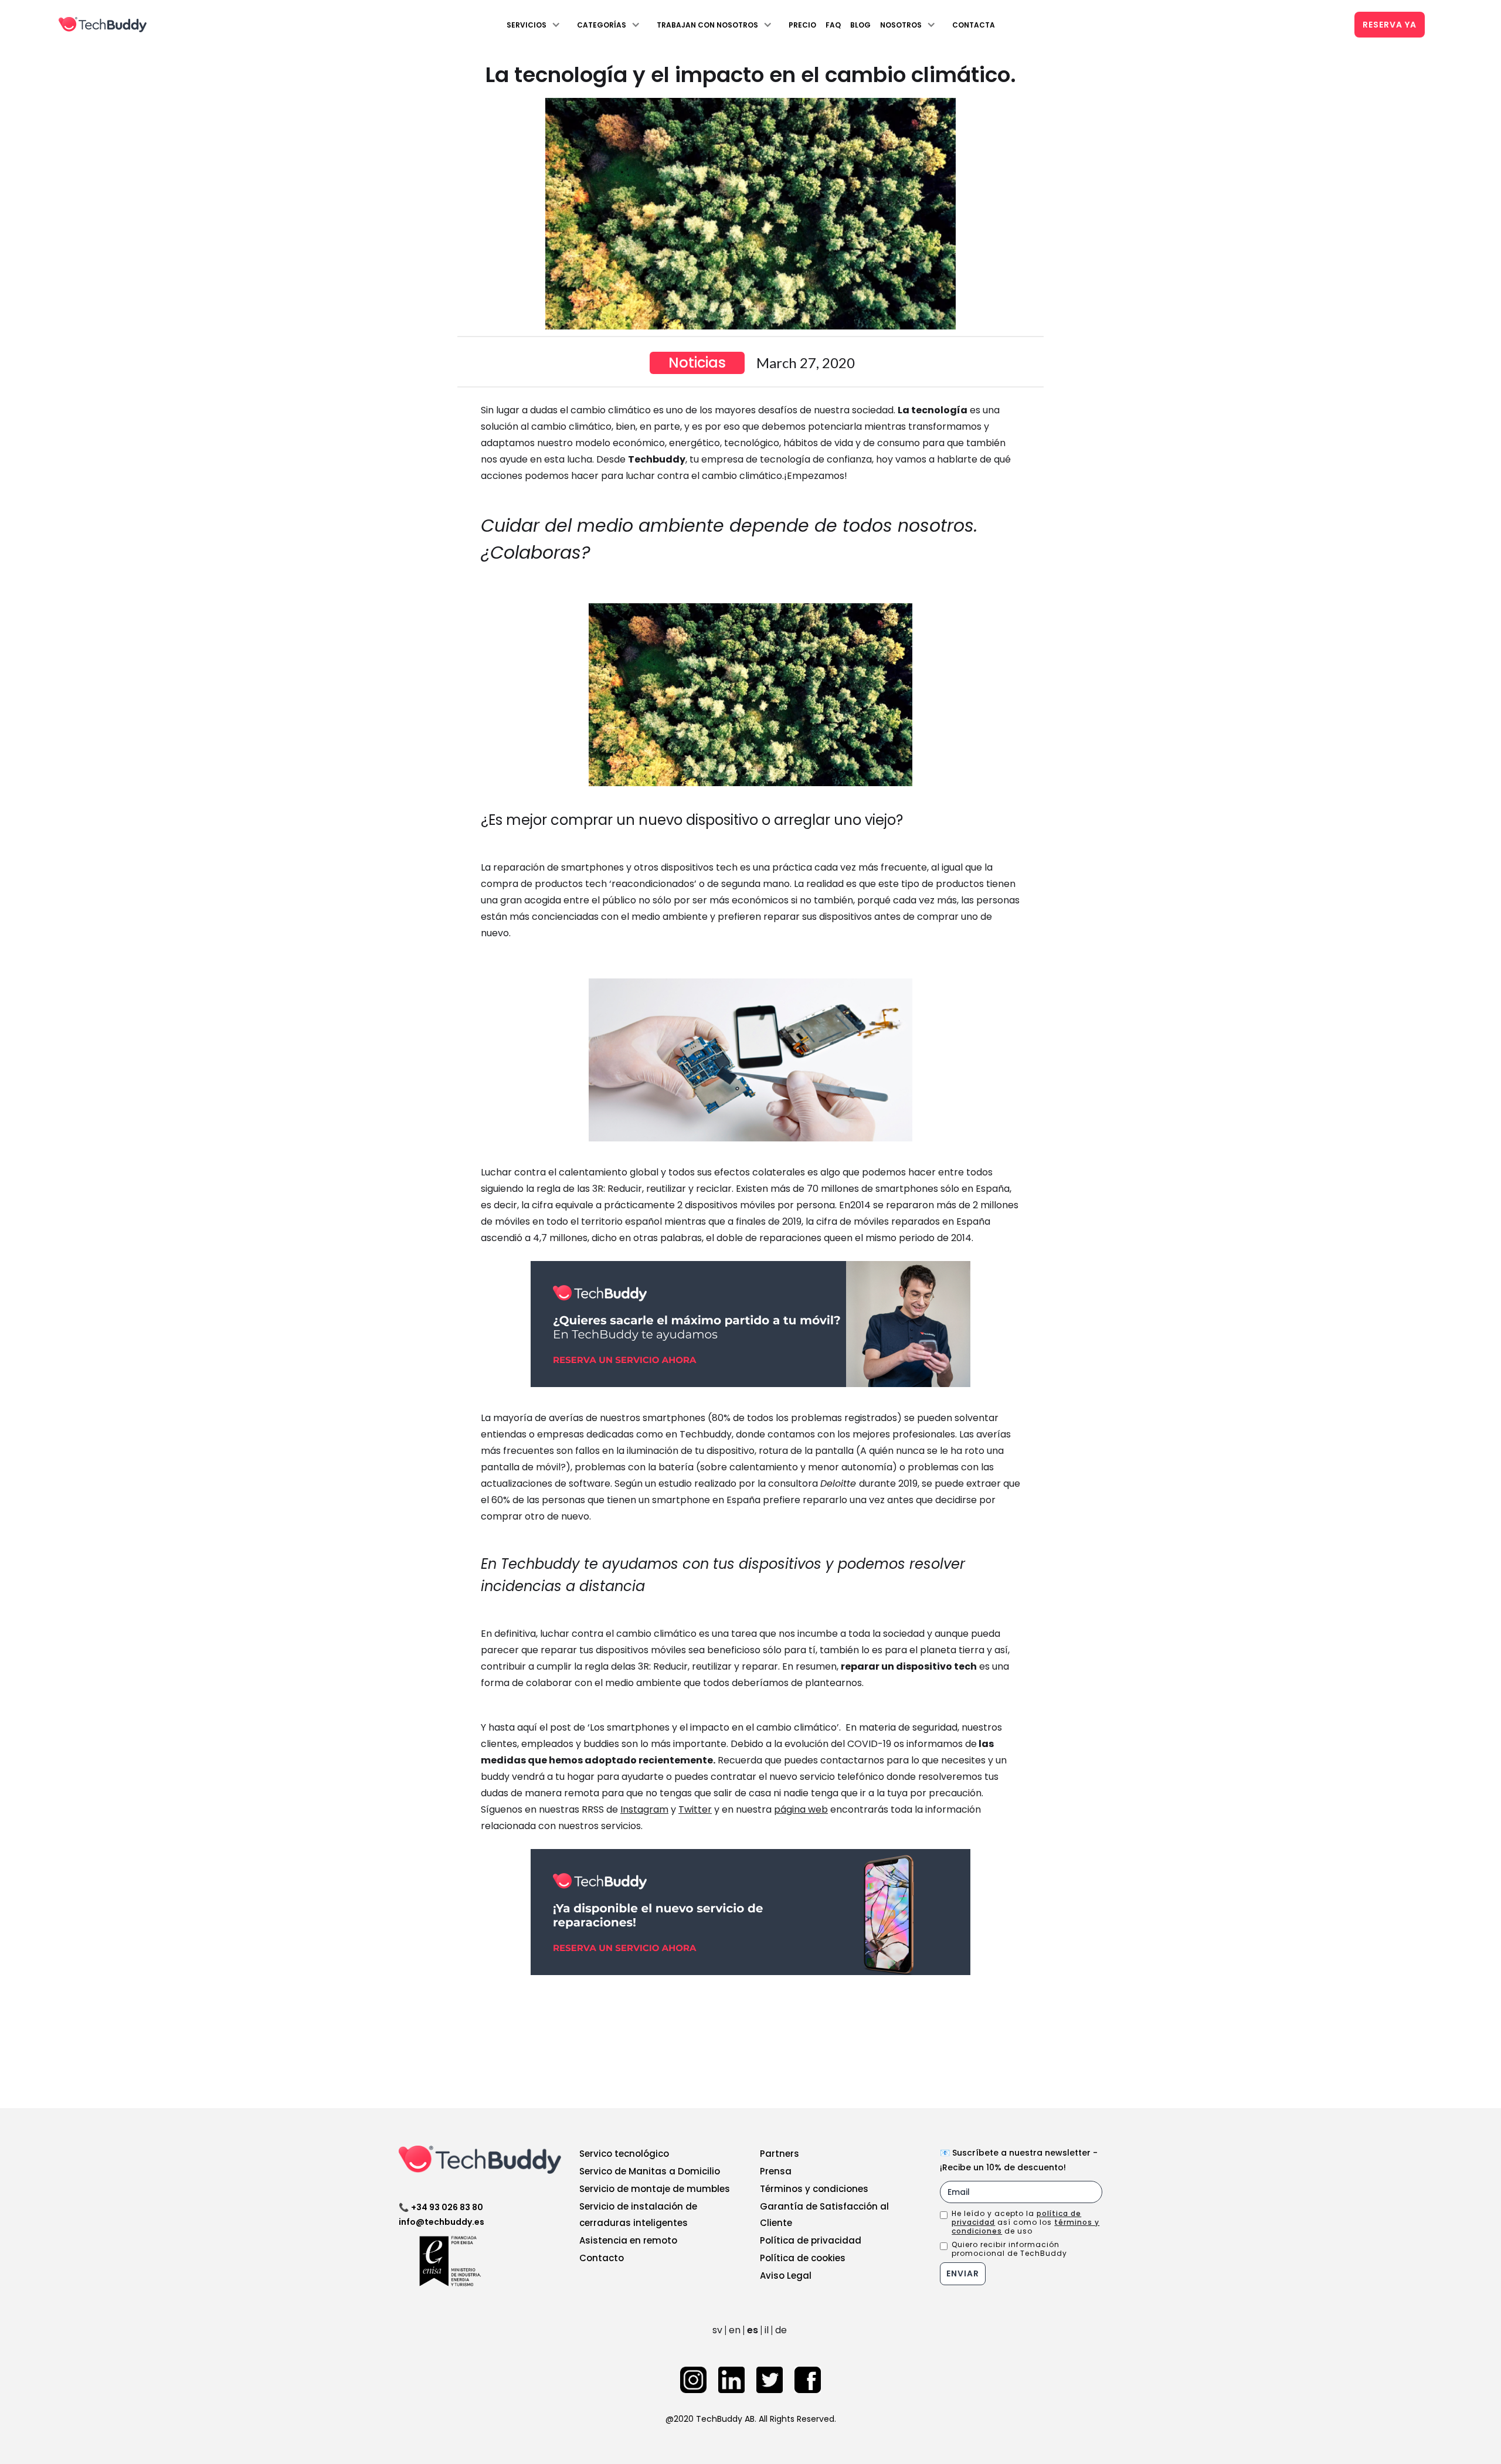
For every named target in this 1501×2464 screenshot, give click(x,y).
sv (717, 2330)
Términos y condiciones (814, 2189)
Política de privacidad (811, 2240)
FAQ (833, 25)
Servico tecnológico (624, 2154)
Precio (802, 25)
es (753, 2330)
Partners (780, 2154)
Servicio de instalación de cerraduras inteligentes (638, 2215)
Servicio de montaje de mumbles (655, 2189)
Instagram (644, 1809)
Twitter (695, 1809)
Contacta (974, 25)
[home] (103, 25)
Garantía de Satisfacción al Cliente (824, 2215)
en (735, 2330)
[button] (537, 25)
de (781, 2330)
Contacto (602, 2258)
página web (801, 1809)
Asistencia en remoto (628, 2240)
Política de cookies (803, 2258)
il (767, 2330)
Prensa (776, 2171)
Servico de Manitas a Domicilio (650, 2171)
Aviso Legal (786, 2276)
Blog (860, 25)
